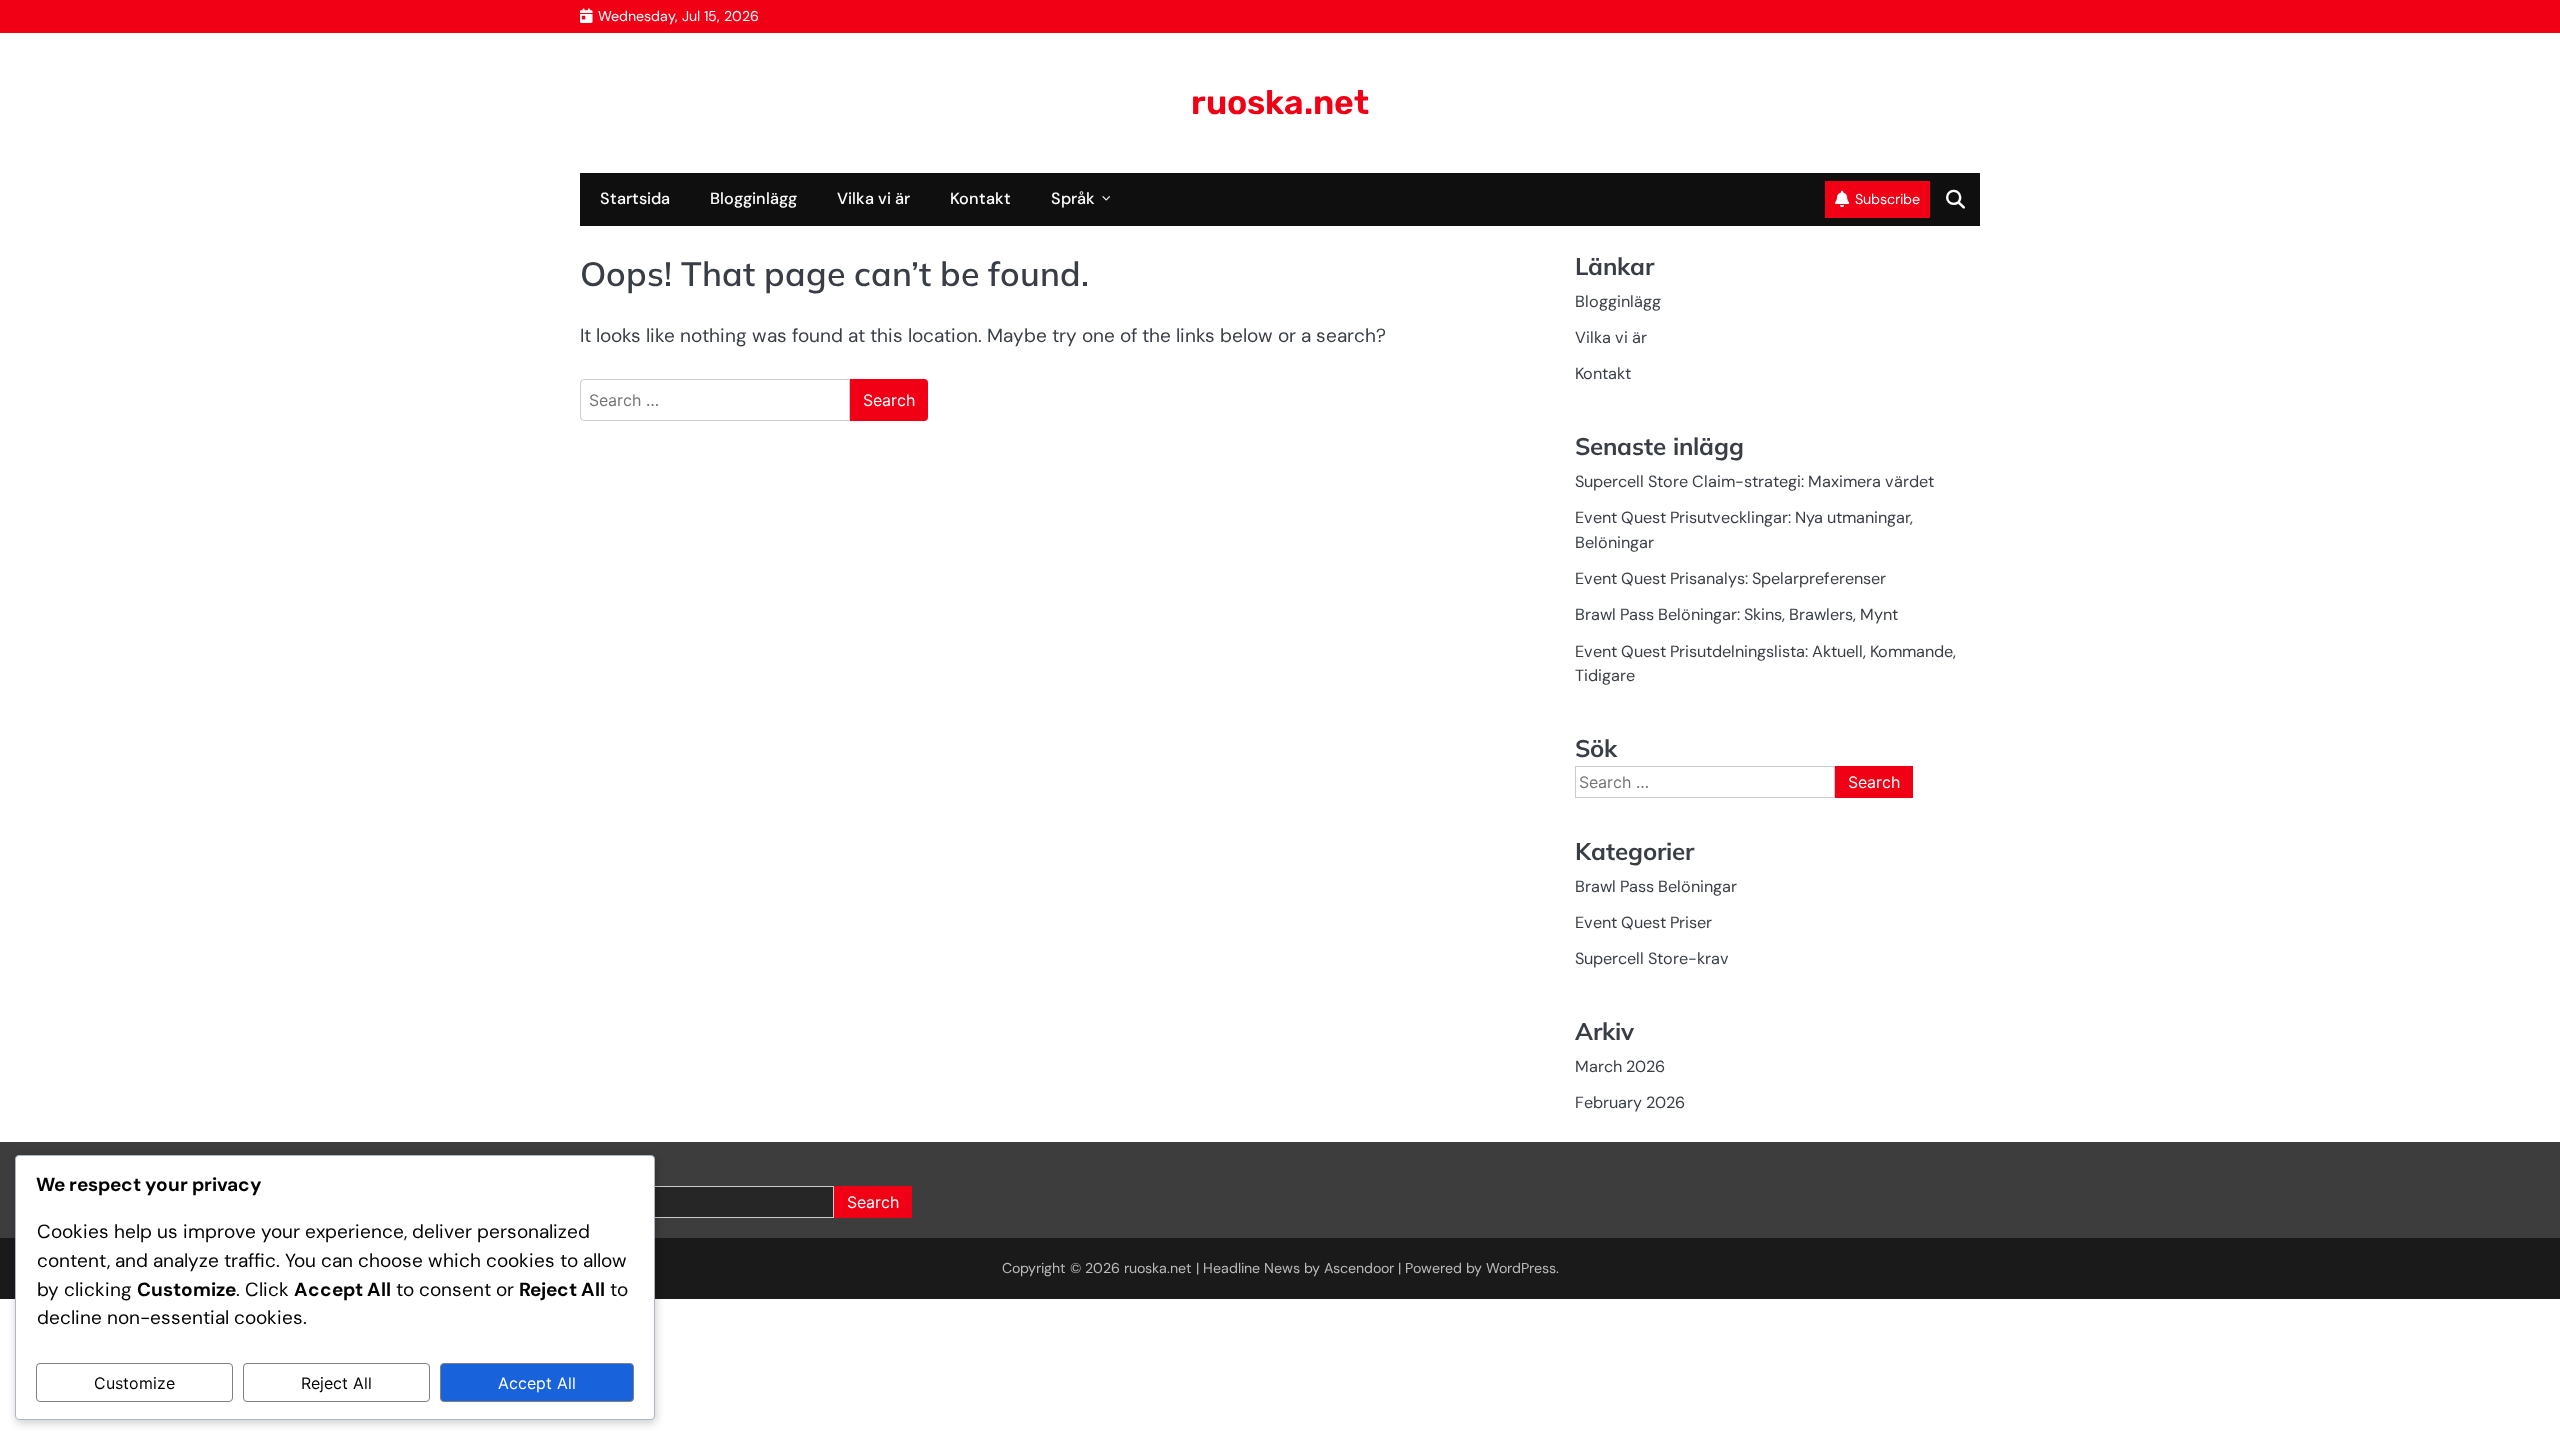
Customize (134, 1383)
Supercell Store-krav (1652, 958)
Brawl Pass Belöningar (1656, 886)
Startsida (635, 198)
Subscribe (1887, 199)
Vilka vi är (873, 198)
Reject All (336, 1383)
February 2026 (1630, 1102)
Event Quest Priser (1643, 922)
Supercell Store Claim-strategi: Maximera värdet (1754, 481)
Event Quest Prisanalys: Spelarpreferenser (1730, 578)
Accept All (537, 1383)
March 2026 (1620, 1066)
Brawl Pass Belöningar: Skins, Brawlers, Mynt (1736, 614)
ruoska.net (1280, 102)
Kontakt (980, 198)
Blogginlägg (753, 198)
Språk (1073, 198)
